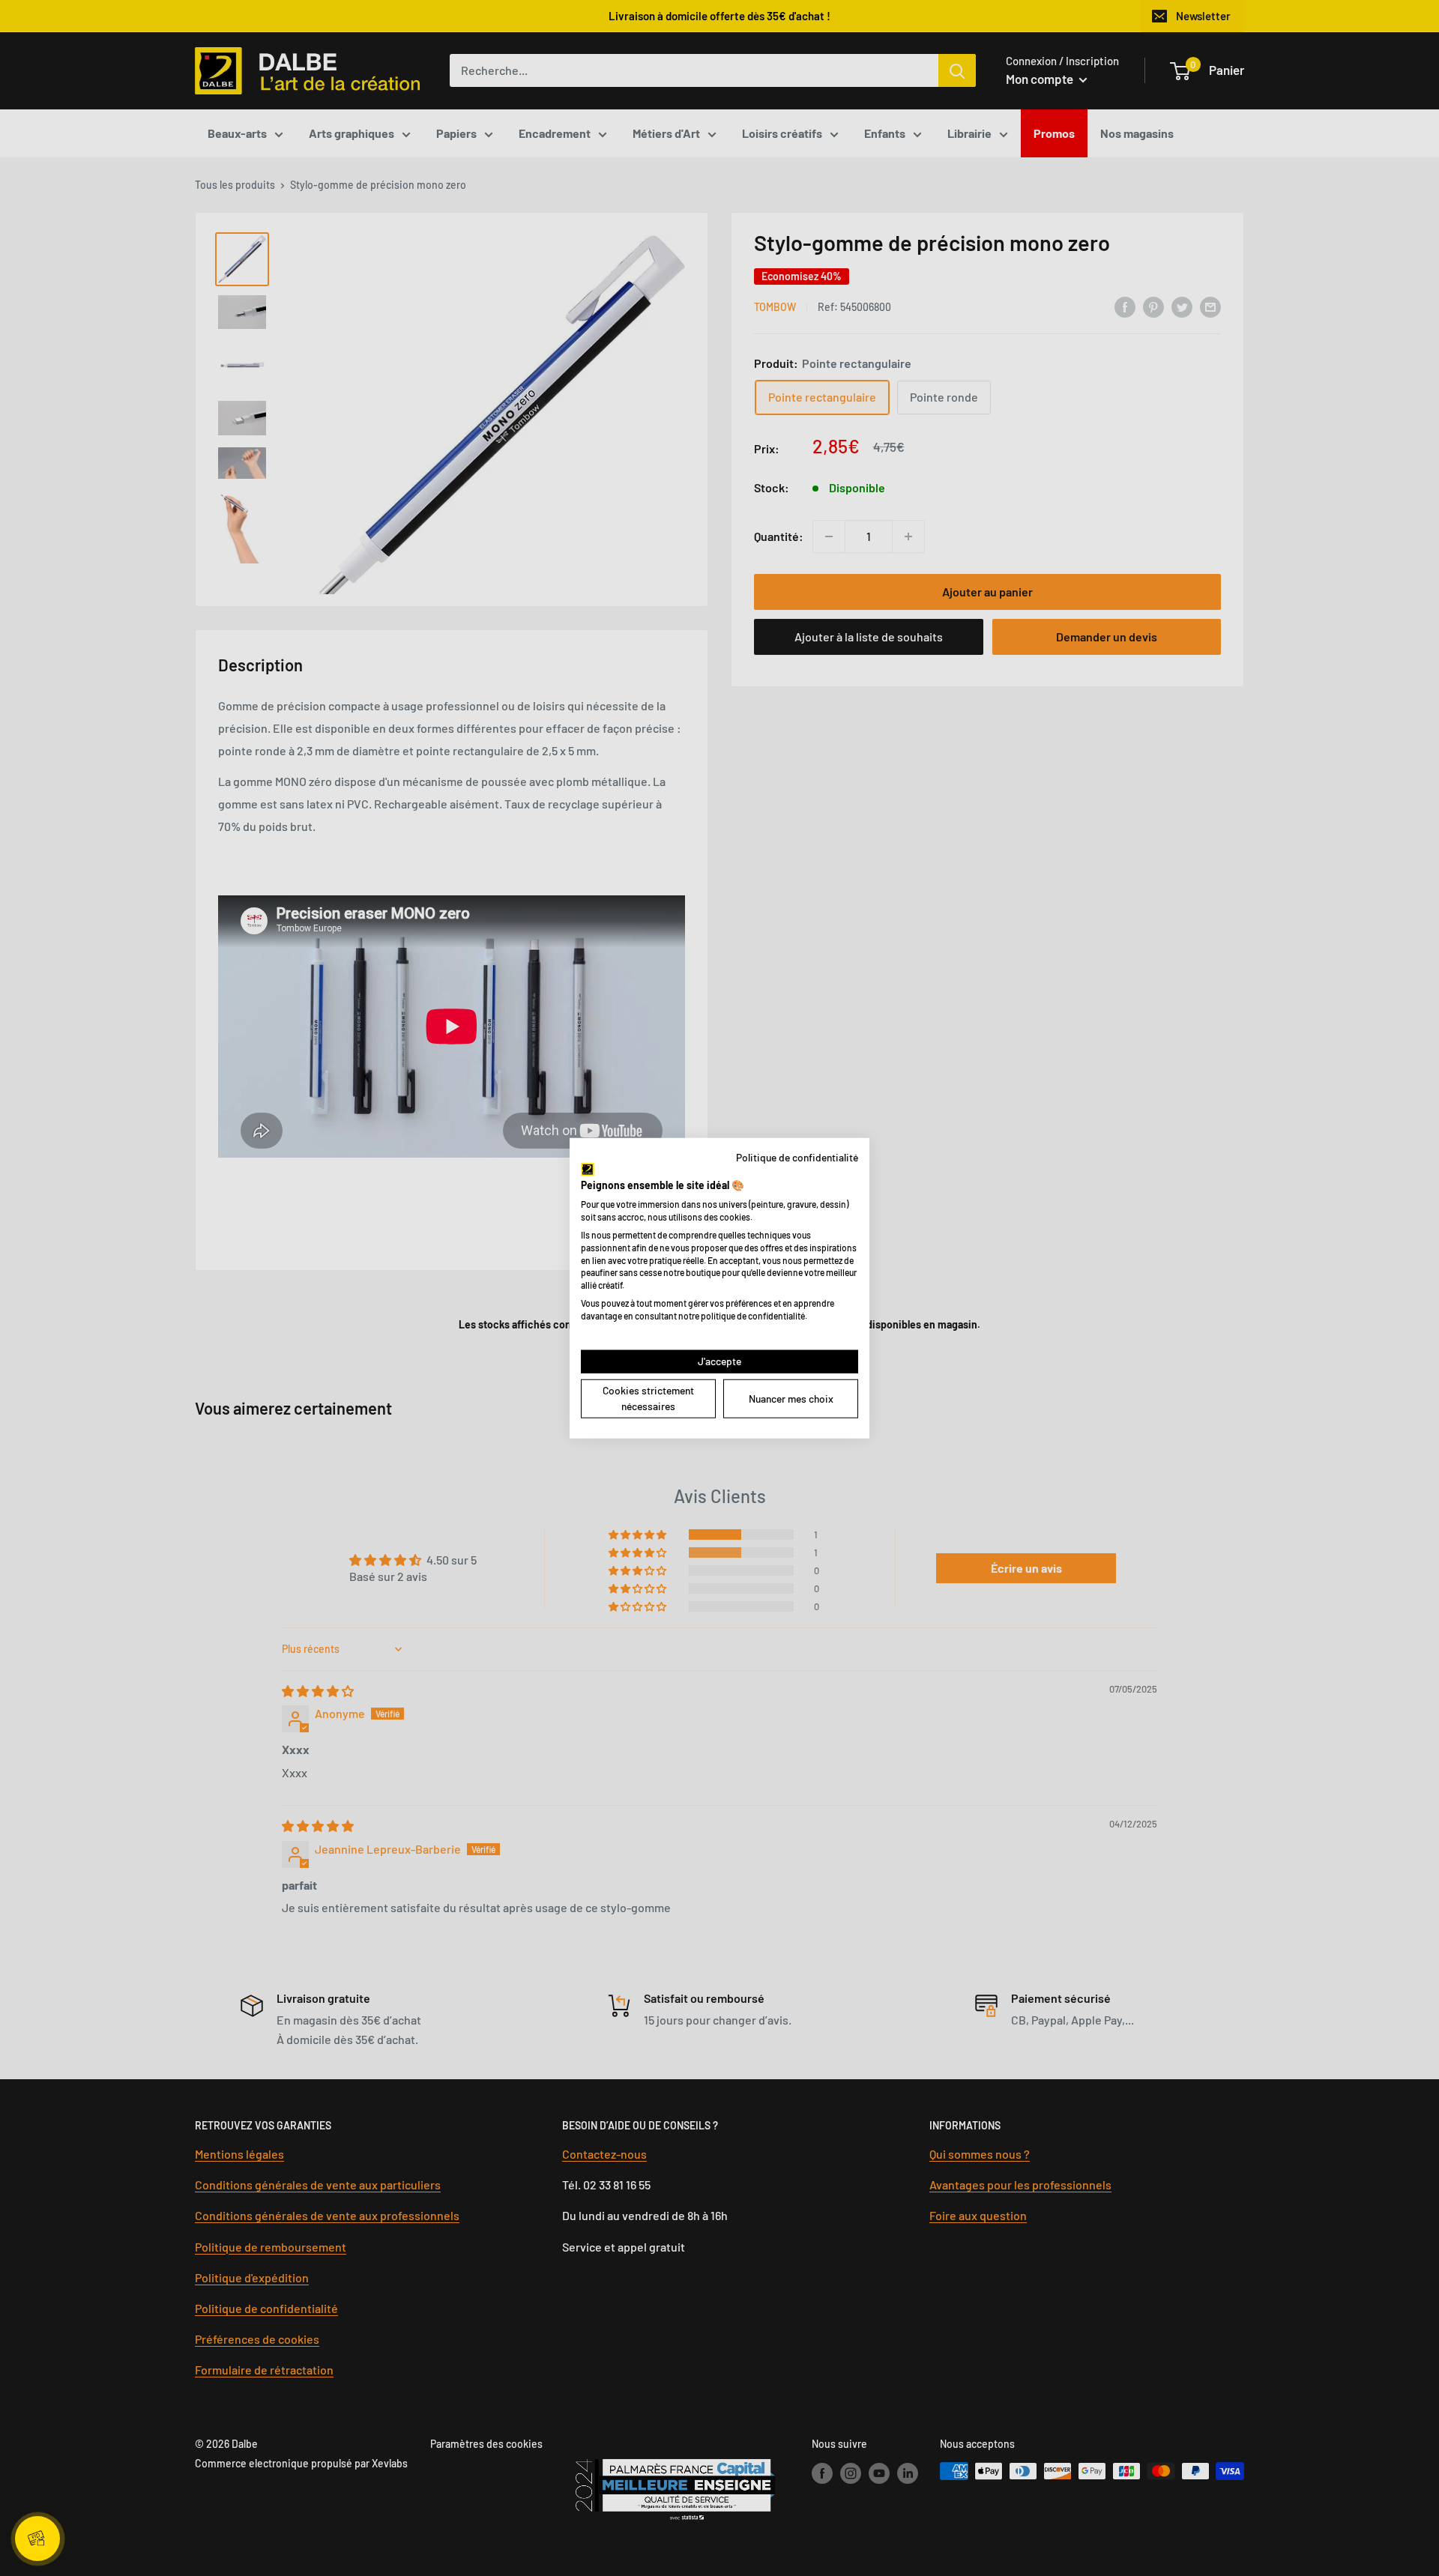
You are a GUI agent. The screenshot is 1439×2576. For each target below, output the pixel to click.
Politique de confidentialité (797, 1157)
